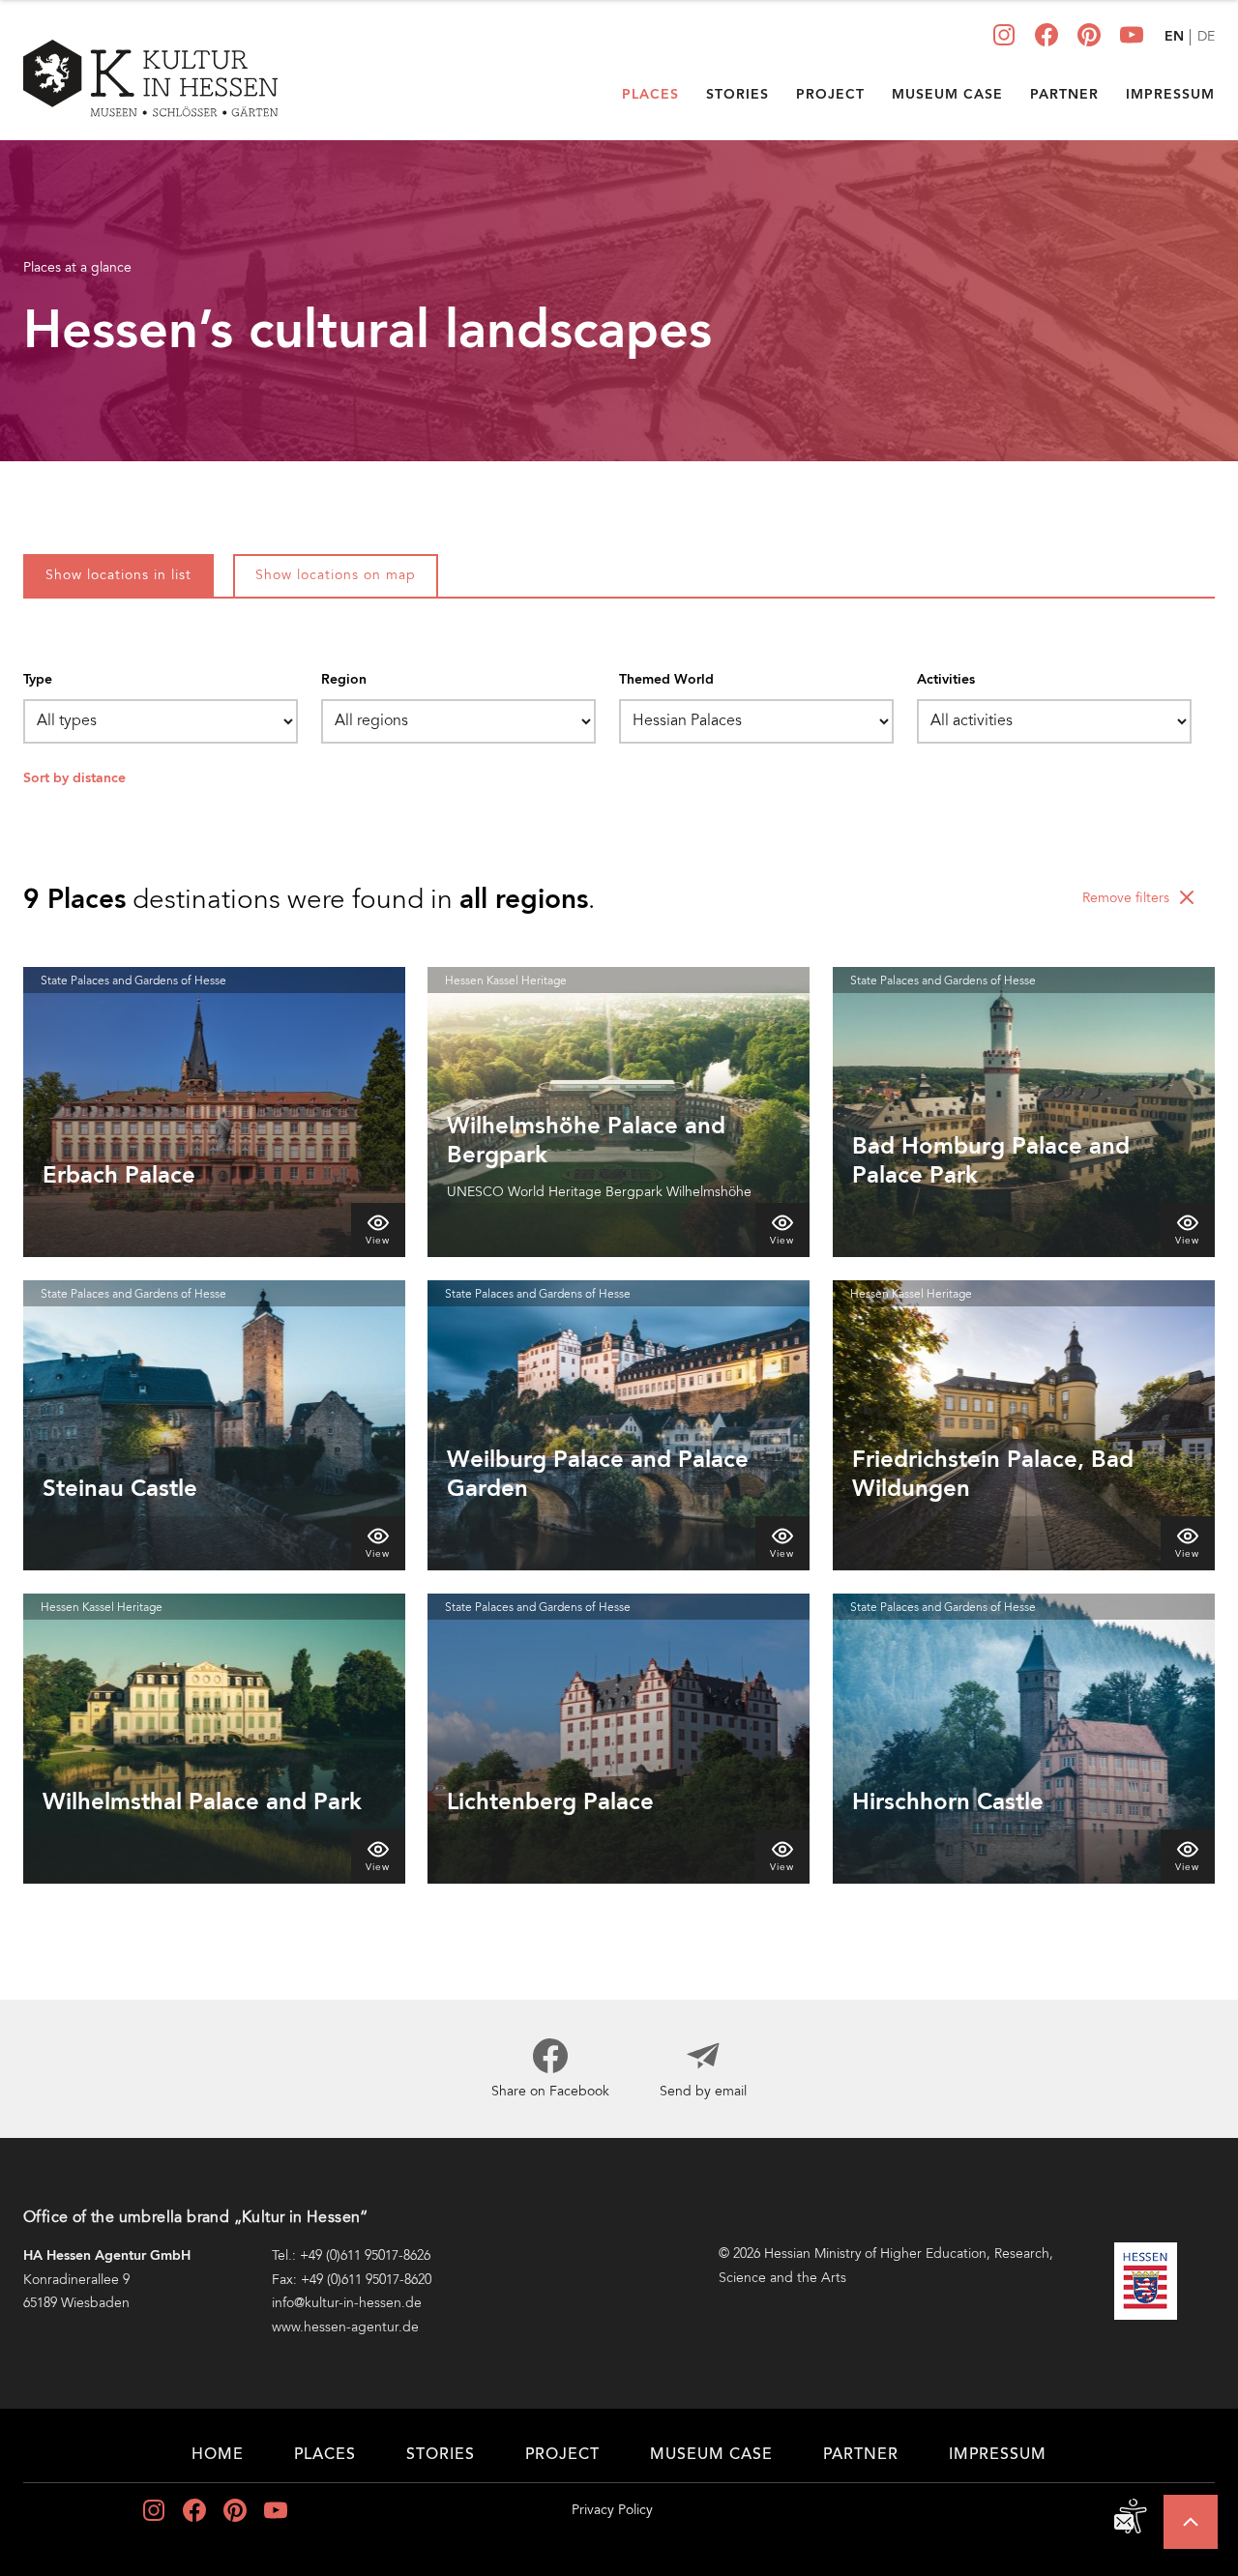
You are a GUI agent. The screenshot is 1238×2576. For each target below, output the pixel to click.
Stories (737, 95)
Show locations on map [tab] (336, 576)
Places (650, 95)
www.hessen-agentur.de (345, 2327)
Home (218, 2455)
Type (38, 680)
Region (344, 680)
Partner (1064, 95)
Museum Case (947, 95)
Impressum (1170, 95)
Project (830, 95)
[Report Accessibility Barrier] (1132, 2516)
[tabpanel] (619, 1288)
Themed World (666, 680)
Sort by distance (74, 778)
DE (1206, 38)
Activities (946, 680)
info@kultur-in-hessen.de (347, 2303)
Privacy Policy (612, 2511)
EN (1174, 37)
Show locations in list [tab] (118, 576)
